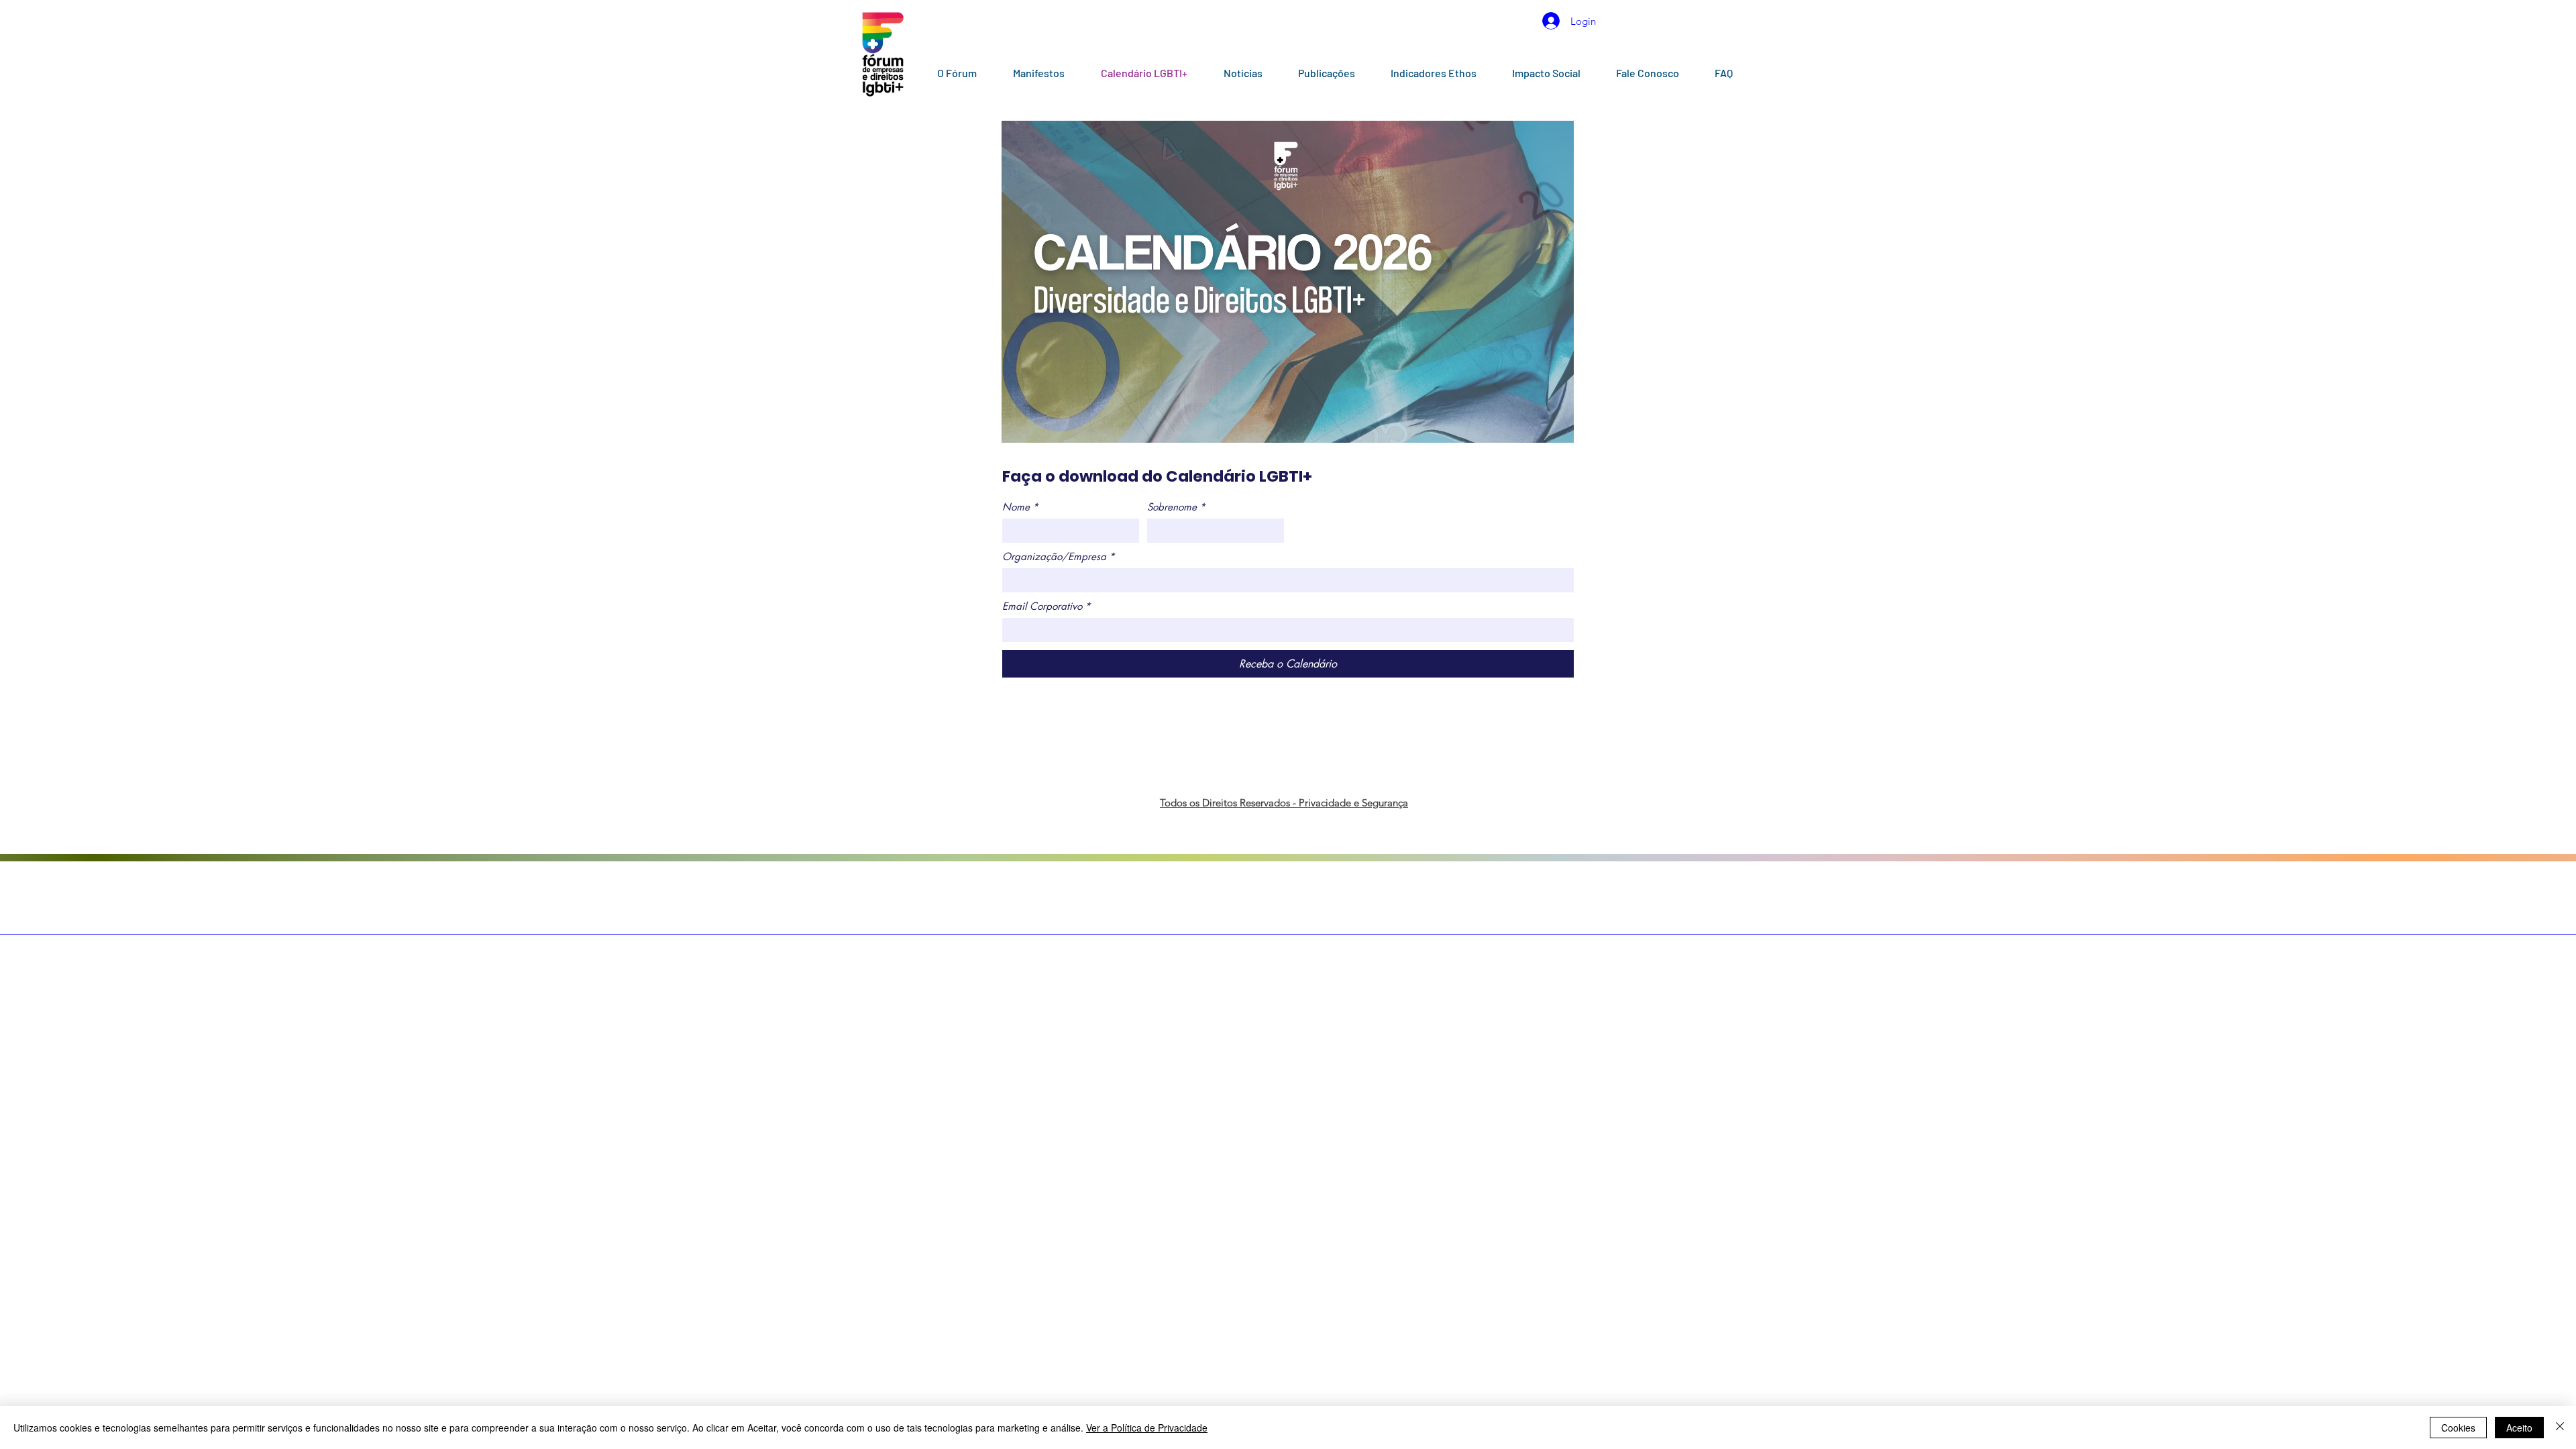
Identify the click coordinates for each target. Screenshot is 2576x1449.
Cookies (2458, 1428)
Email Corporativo (1046, 606)
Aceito (2519, 1428)
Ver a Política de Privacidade (1147, 1428)
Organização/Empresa (1059, 557)
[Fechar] (2560, 1428)
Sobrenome (1176, 507)
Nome (1020, 507)
